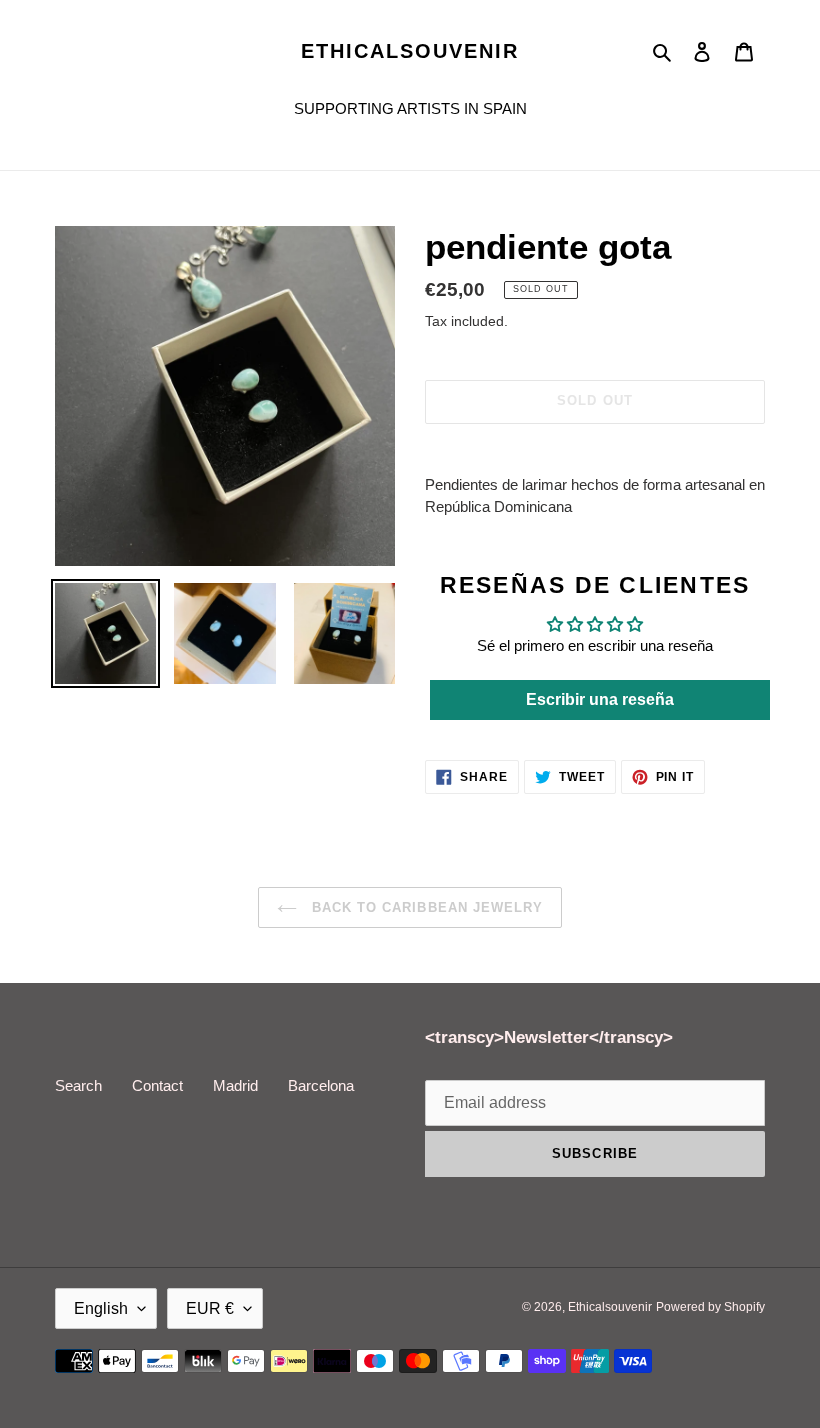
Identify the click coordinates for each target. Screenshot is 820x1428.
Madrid (235, 1085)
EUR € (210, 1308)
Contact (157, 1085)
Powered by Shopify (710, 1307)
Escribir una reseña (600, 699)
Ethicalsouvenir (410, 51)
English (101, 1308)
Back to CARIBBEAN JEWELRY (425, 907)
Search (78, 1085)
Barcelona (321, 1085)
